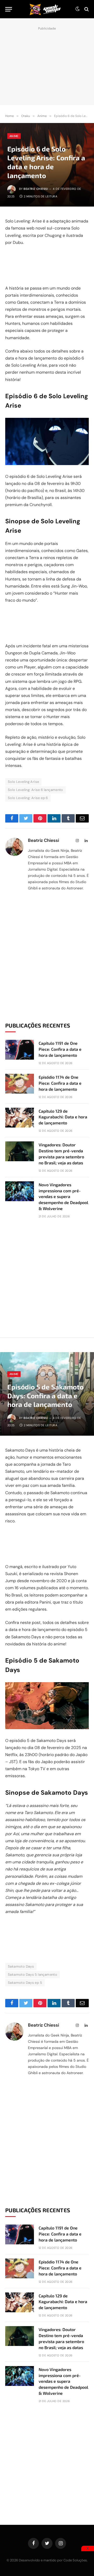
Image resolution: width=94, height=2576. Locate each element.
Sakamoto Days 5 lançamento (33, 1974)
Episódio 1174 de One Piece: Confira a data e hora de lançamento (60, 1083)
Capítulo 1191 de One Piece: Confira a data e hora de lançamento (60, 1049)
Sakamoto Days (21, 1966)
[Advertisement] (47, 64)
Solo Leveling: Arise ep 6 (28, 798)
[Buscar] (86, 9)
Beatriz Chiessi (36, 189)
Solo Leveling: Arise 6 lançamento (36, 790)
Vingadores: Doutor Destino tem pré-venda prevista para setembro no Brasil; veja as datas (61, 1154)
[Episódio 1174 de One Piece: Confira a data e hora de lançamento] (20, 1084)
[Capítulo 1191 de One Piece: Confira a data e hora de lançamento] (20, 1050)
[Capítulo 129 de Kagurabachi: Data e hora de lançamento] (20, 1118)
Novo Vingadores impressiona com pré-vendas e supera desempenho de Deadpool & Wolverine (63, 1197)
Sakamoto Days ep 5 (25, 1983)
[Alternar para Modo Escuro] (78, 9)
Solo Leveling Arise (23, 782)
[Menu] (9, 9)
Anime (14, 136)
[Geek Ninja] (45, 9)
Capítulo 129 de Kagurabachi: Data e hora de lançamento (63, 1117)
